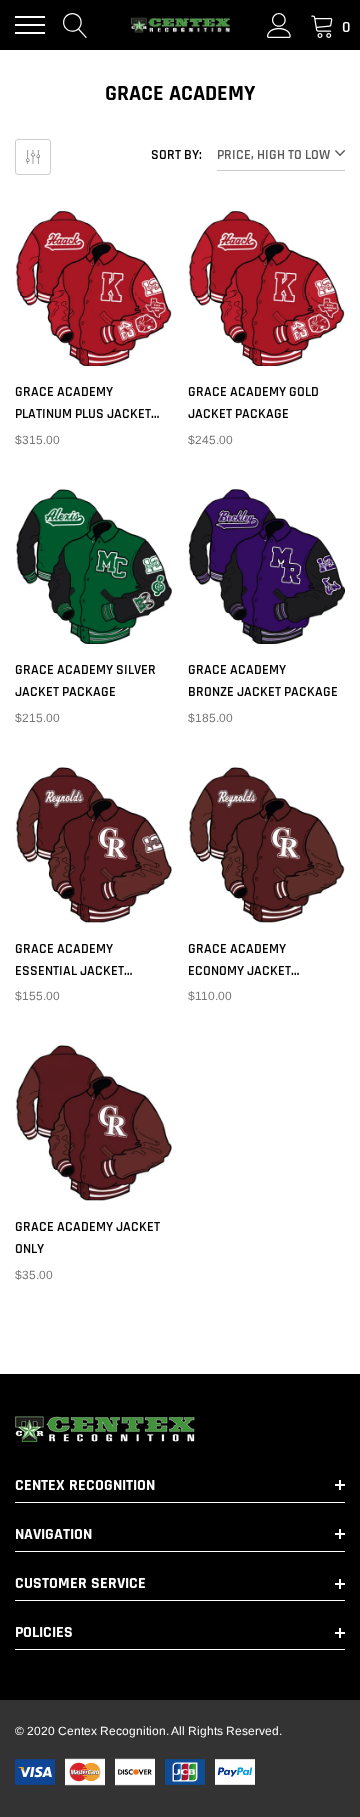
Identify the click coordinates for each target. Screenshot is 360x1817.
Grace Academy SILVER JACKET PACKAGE (85, 681)
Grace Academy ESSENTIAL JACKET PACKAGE (69, 961)
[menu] (30, 25)
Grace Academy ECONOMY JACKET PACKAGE (239, 961)
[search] (75, 25)
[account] (279, 25)
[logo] (180, 25)
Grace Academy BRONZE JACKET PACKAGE (263, 681)
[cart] (322, 25)
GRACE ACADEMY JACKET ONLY (87, 1238)
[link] (93, 288)
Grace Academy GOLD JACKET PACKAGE (253, 403)
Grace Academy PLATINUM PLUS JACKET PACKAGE (83, 404)
